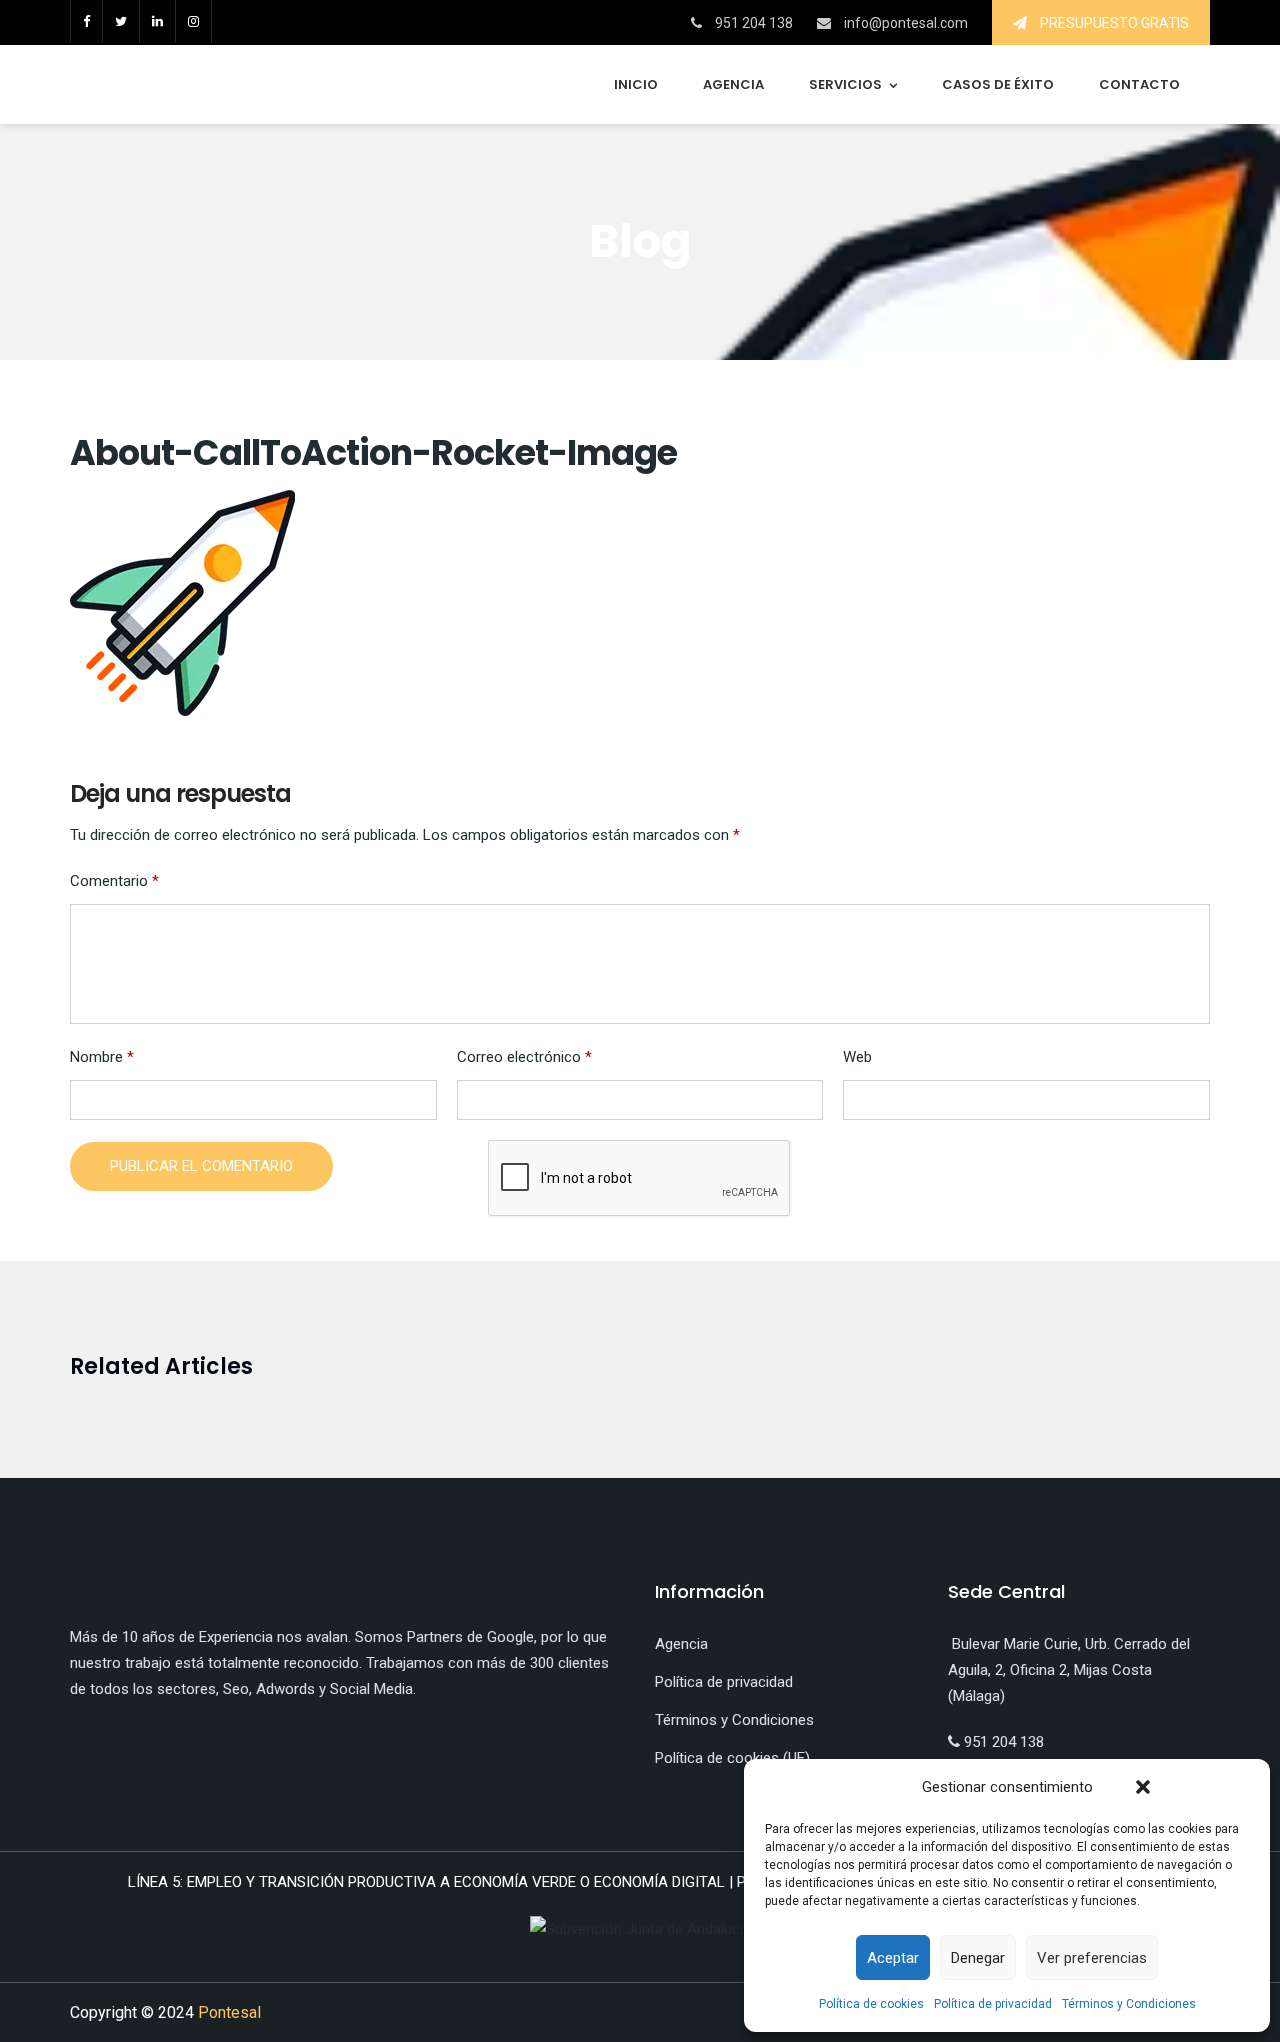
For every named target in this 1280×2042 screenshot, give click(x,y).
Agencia (733, 84)
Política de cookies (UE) (732, 1758)
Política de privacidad (993, 2004)
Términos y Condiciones (1129, 2004)
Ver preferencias (1092, 1958)
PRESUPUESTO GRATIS (1113, 23)
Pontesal (229, 2012)
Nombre (102, 1057)
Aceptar (893, 1958)
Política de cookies (871, 2004)
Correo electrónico (524, 1057)
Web (857, 1057)
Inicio (636, 84)
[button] (1143, 1787)
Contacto (1139, 84)
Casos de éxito (998, 84)
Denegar (978, 1958)
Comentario (114, 881)
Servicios (845, 84)
